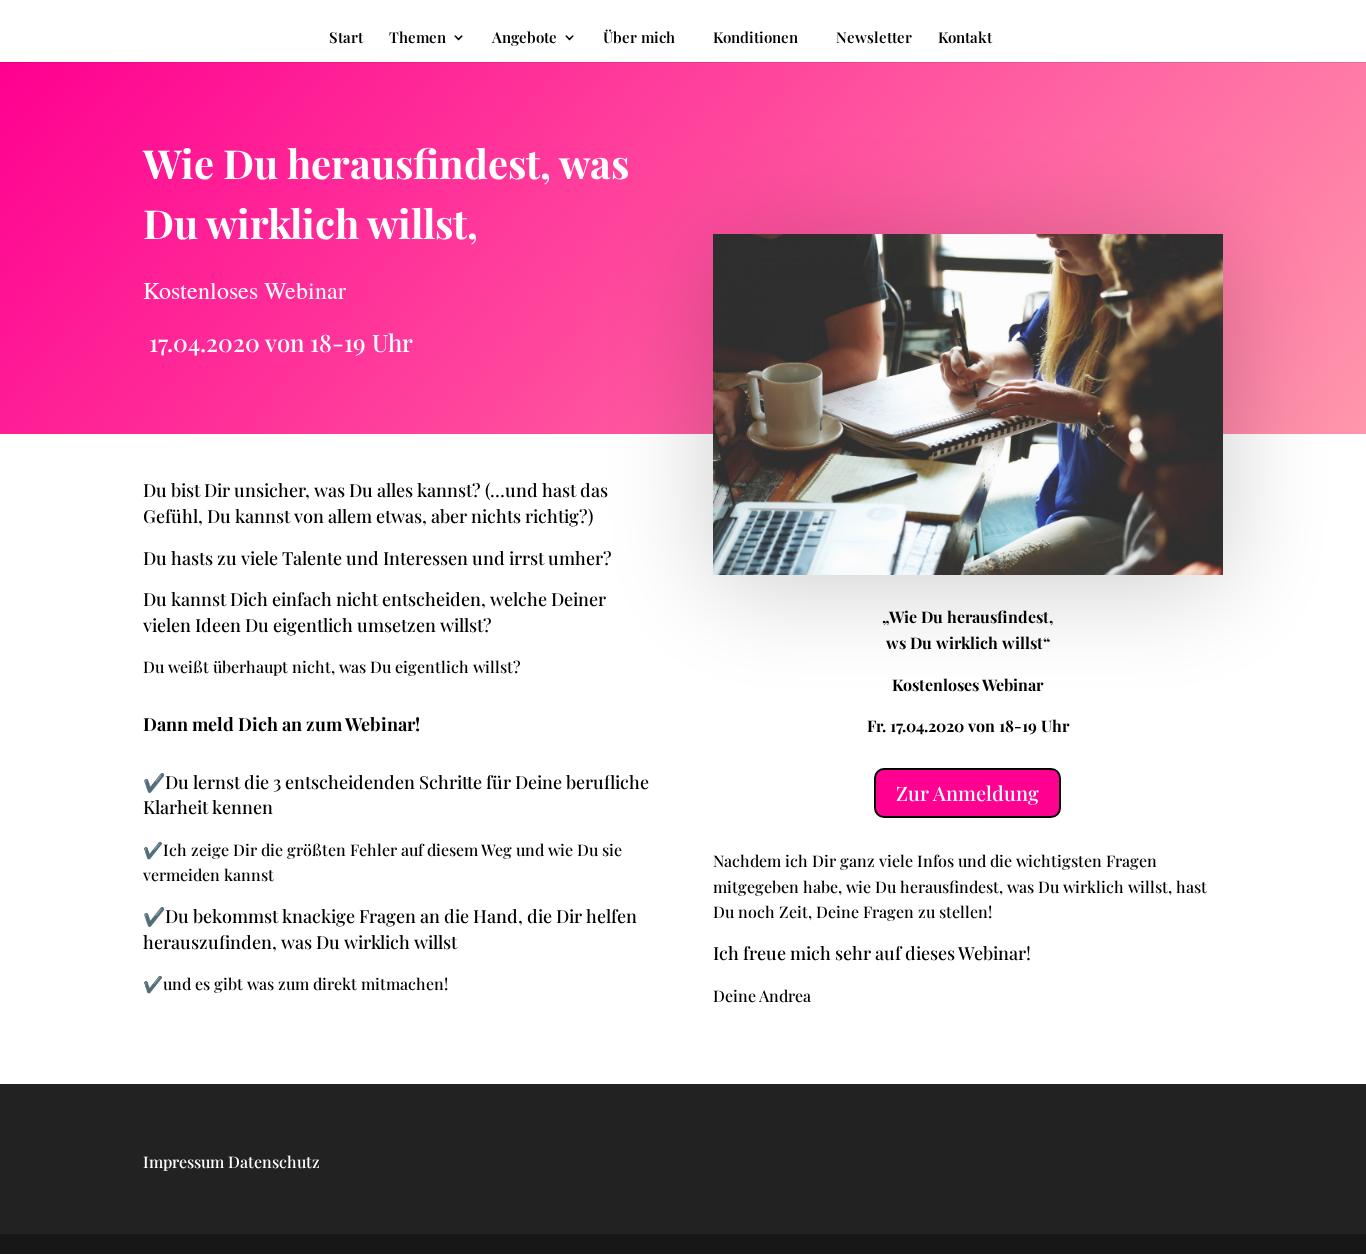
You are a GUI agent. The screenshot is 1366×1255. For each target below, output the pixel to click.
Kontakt (965, 38)
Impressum (183, 1161)
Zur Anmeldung (967, 792)
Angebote (524, 38)
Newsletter (874, 38)
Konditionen (755, 37)
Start (346, 38)
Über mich (639, 38)
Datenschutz (274, 1161)
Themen (417, 38)
